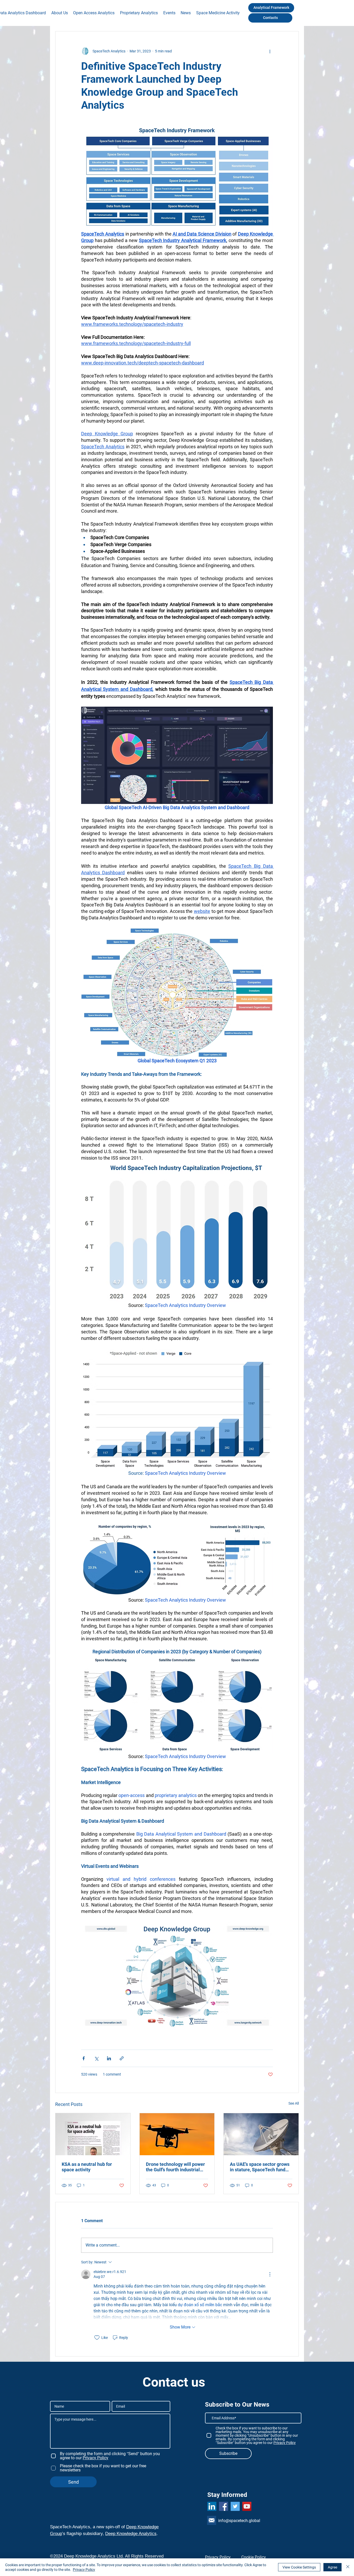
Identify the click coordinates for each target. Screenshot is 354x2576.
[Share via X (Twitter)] (96, 2058)
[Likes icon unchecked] (97, 2338)
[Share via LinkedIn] (109, 2058)
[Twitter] (235, 2506)
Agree (332, 2567)
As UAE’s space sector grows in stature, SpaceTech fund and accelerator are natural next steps (260, 2167)
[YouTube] (247, 2506)
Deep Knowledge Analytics (131, 2534)
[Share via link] (122, 2058)
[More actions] (270, 51)
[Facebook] (224, 2506)
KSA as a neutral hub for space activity (87, 2167)
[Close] (348, 2567)
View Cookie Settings (299, 2567)
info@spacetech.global (239, 2521)
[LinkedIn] (212, 2506)
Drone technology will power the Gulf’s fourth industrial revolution (175, 2167)
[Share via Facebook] (84, 2058)
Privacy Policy (84, 2570)
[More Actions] (270, 2274)
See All (294, 2103)
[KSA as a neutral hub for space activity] (93, 2134)
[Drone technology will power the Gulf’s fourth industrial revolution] (177, 2134)
